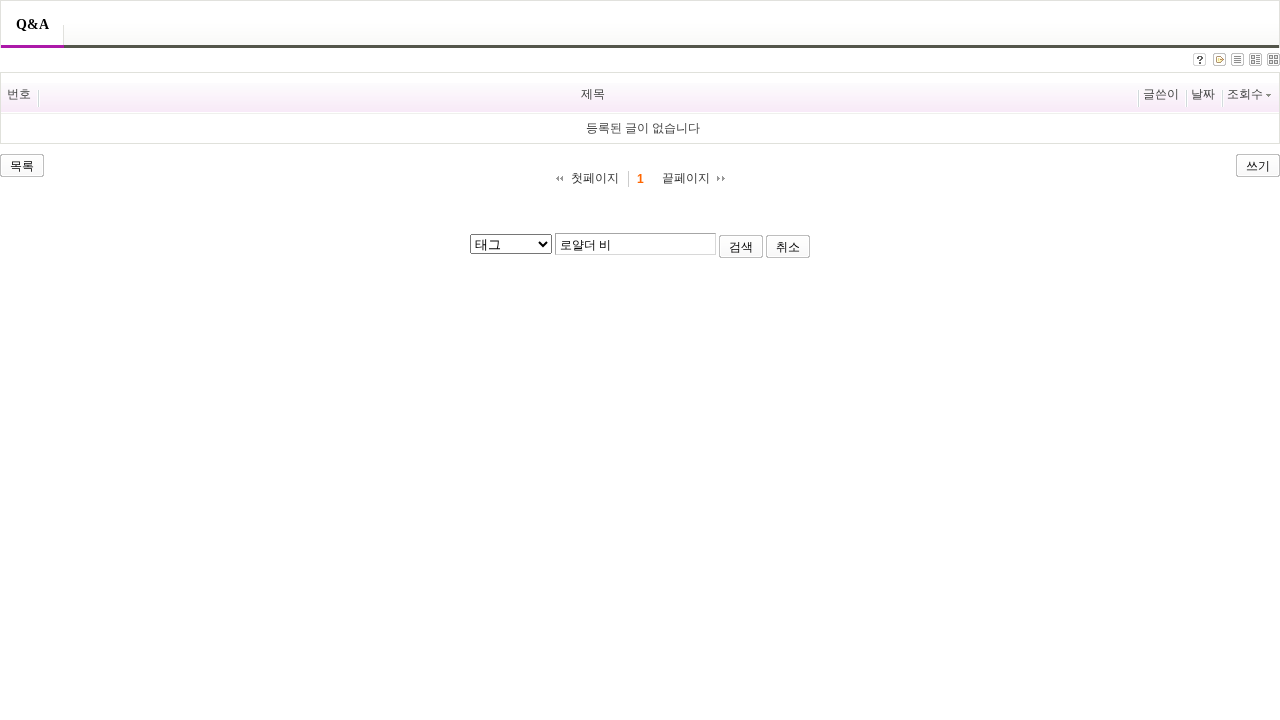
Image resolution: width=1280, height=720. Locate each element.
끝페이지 (686, 178)
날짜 (1203, 94)
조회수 (1245, 94)
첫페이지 (595, 178)
